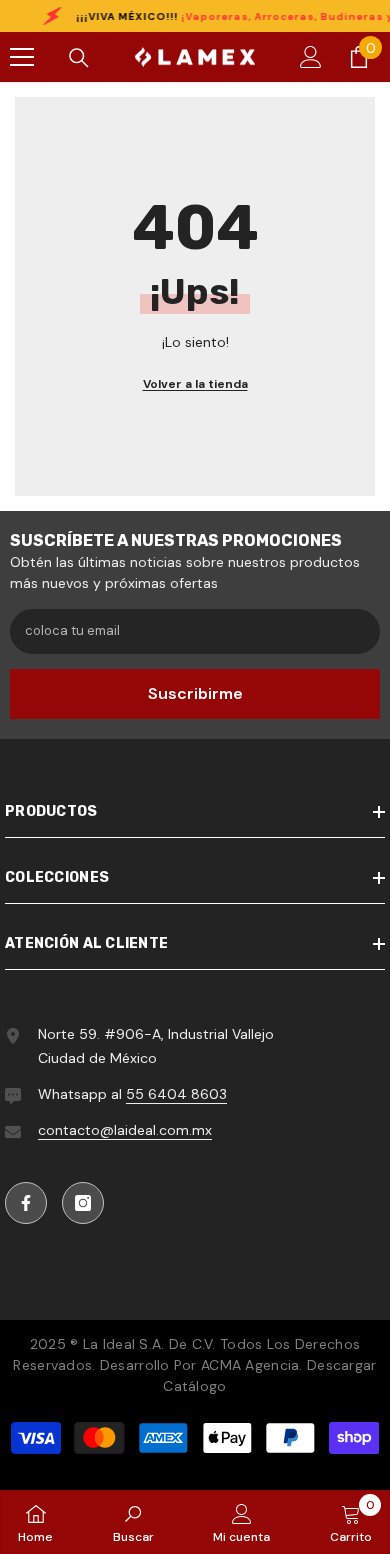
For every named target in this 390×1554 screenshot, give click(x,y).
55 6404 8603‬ (176, 1094)
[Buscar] (79, 58)
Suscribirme (195, 693)
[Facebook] (26, 1203)
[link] (133, 1522)
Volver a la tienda (195, 384)
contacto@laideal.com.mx (125, 1130)
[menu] (22, 57)
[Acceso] (311, 57)
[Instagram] (83, 1203)
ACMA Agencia (250, 1365)
